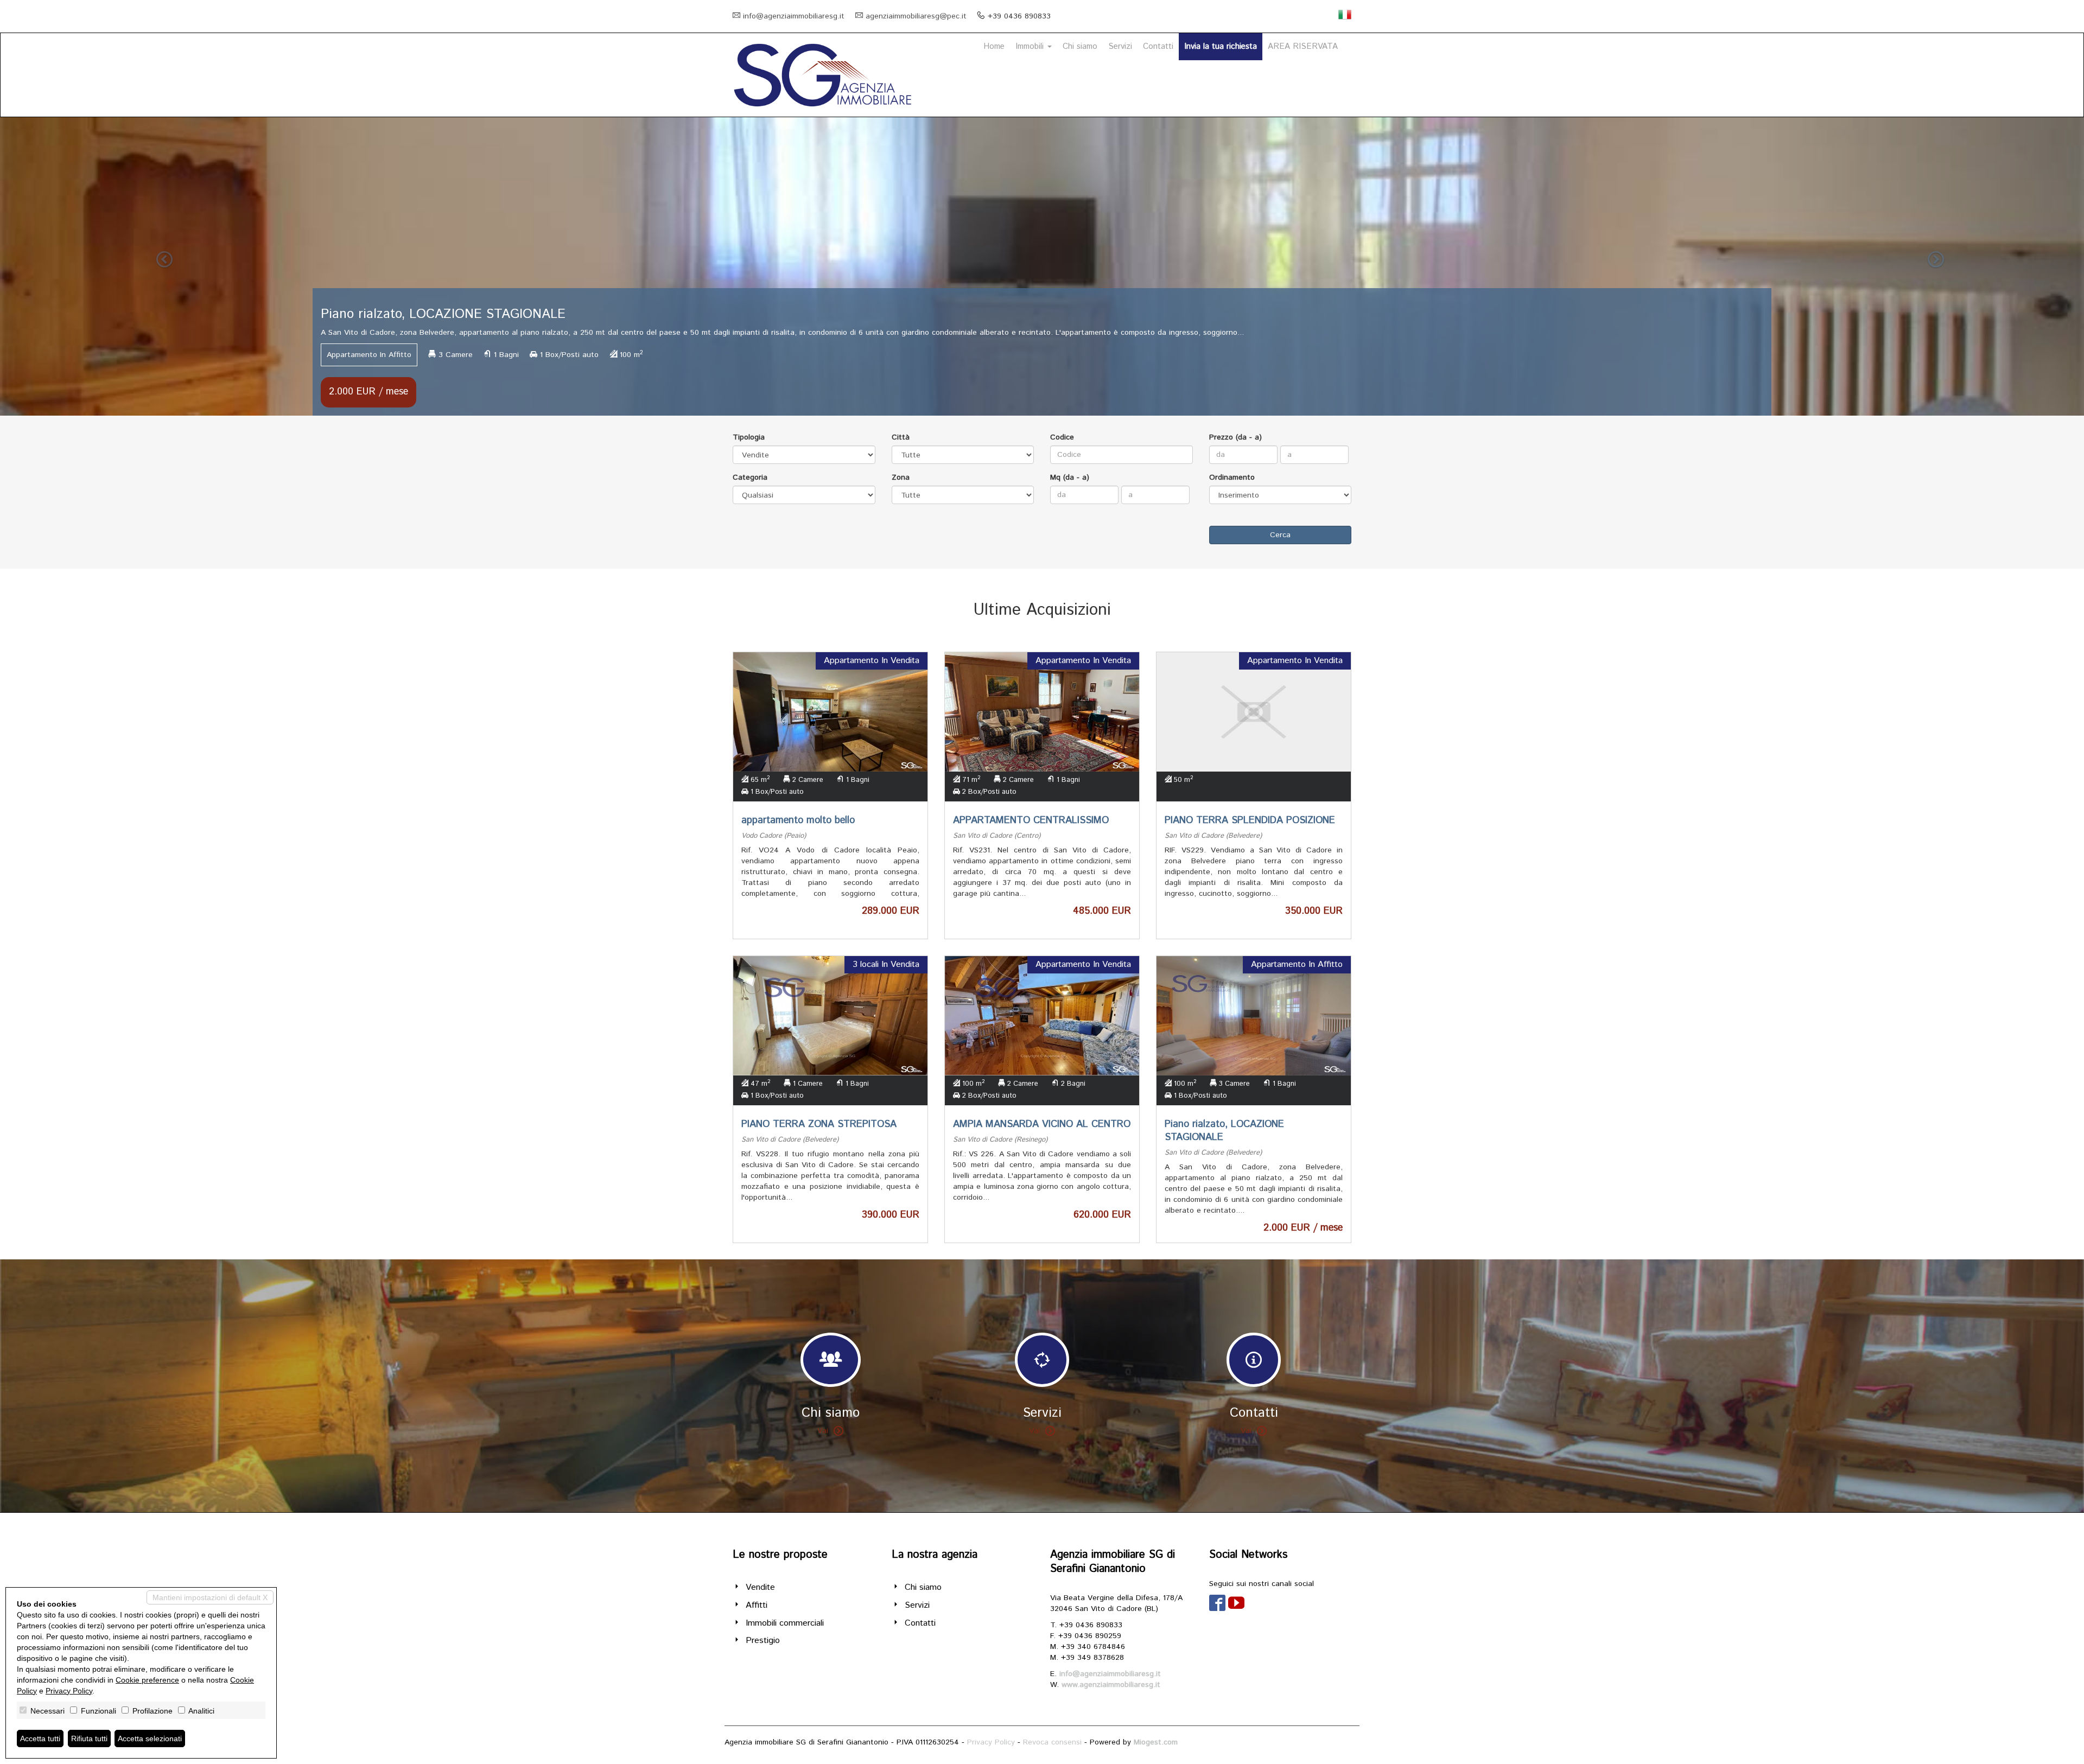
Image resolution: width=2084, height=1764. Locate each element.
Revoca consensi (1052, 1742)
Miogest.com (1156, 1742)
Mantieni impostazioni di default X (210, 1597)
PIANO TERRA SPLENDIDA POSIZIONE (1250, 820)
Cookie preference (147, 1680)
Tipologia (749, 437)
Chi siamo (1080, 46)
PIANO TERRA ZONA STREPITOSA (819, 1124)
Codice (1062, 437)
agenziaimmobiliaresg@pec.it (916, 16)
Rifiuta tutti (89, 1738)
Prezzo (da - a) (1235, 437)
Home (994, 46)
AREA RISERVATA (1303, 46)
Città (901, 437)
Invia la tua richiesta (1221, 46)
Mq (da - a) (1070, 477)
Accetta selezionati (150, 1738)
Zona (901, 477)
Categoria (750, 477)
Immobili (1031, 46)
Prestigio (763, 1641)
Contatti (1158, 46)
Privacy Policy (991, 1742)
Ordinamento (1232, 477)
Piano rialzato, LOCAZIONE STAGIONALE (1224, 1131)
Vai (823, 1431)
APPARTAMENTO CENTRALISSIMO (1031, 820)
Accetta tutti (40, 1738)
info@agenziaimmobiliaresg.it (794, 16)
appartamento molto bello (798, 820)
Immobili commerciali (785, 1623)
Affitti (757, 1605)
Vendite (760, 1587)
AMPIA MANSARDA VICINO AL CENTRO (1042, 1124)
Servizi (1120, 46)
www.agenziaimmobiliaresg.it (1111, 1685)
